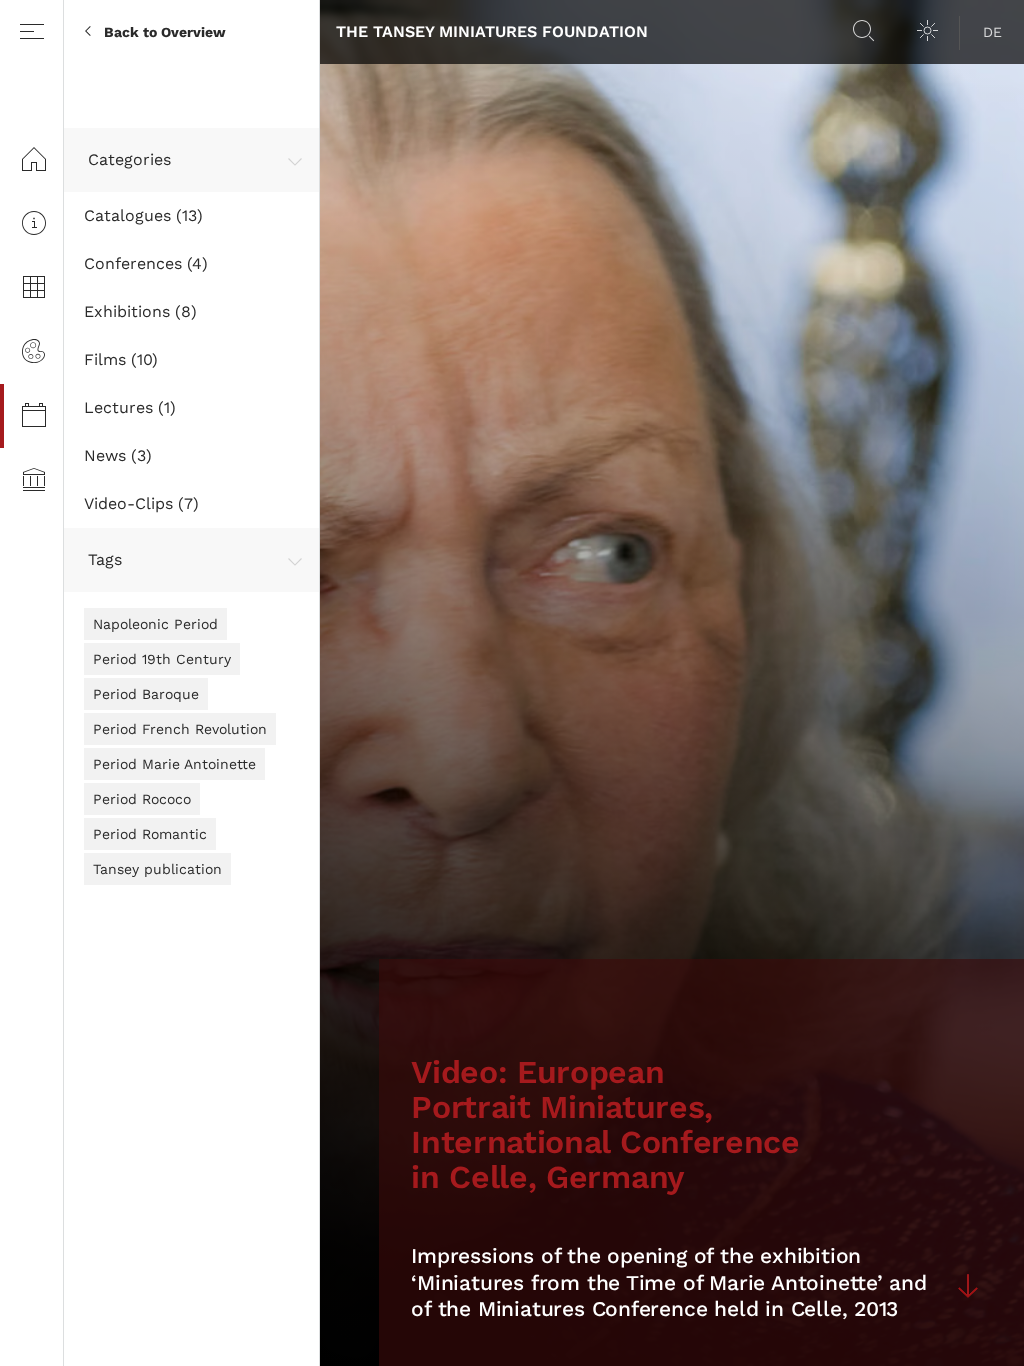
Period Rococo (142, 799)
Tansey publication (157, 869)
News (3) (118, 455)
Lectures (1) (130, 407)
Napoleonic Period (155, 624)
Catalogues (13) (143, 215)
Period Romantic (150, 834)
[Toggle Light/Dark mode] (928, 32)
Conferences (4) (146, 263)
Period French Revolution (180, 729)
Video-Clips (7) (141, 503)
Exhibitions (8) (140, 311)
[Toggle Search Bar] (864, 32)
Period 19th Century (162, 659)
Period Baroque (146, 694)
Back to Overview (165, 32)
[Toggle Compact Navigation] (32, 32)
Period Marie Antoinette (174, 764)
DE (992, 32)
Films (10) (121, 359)
